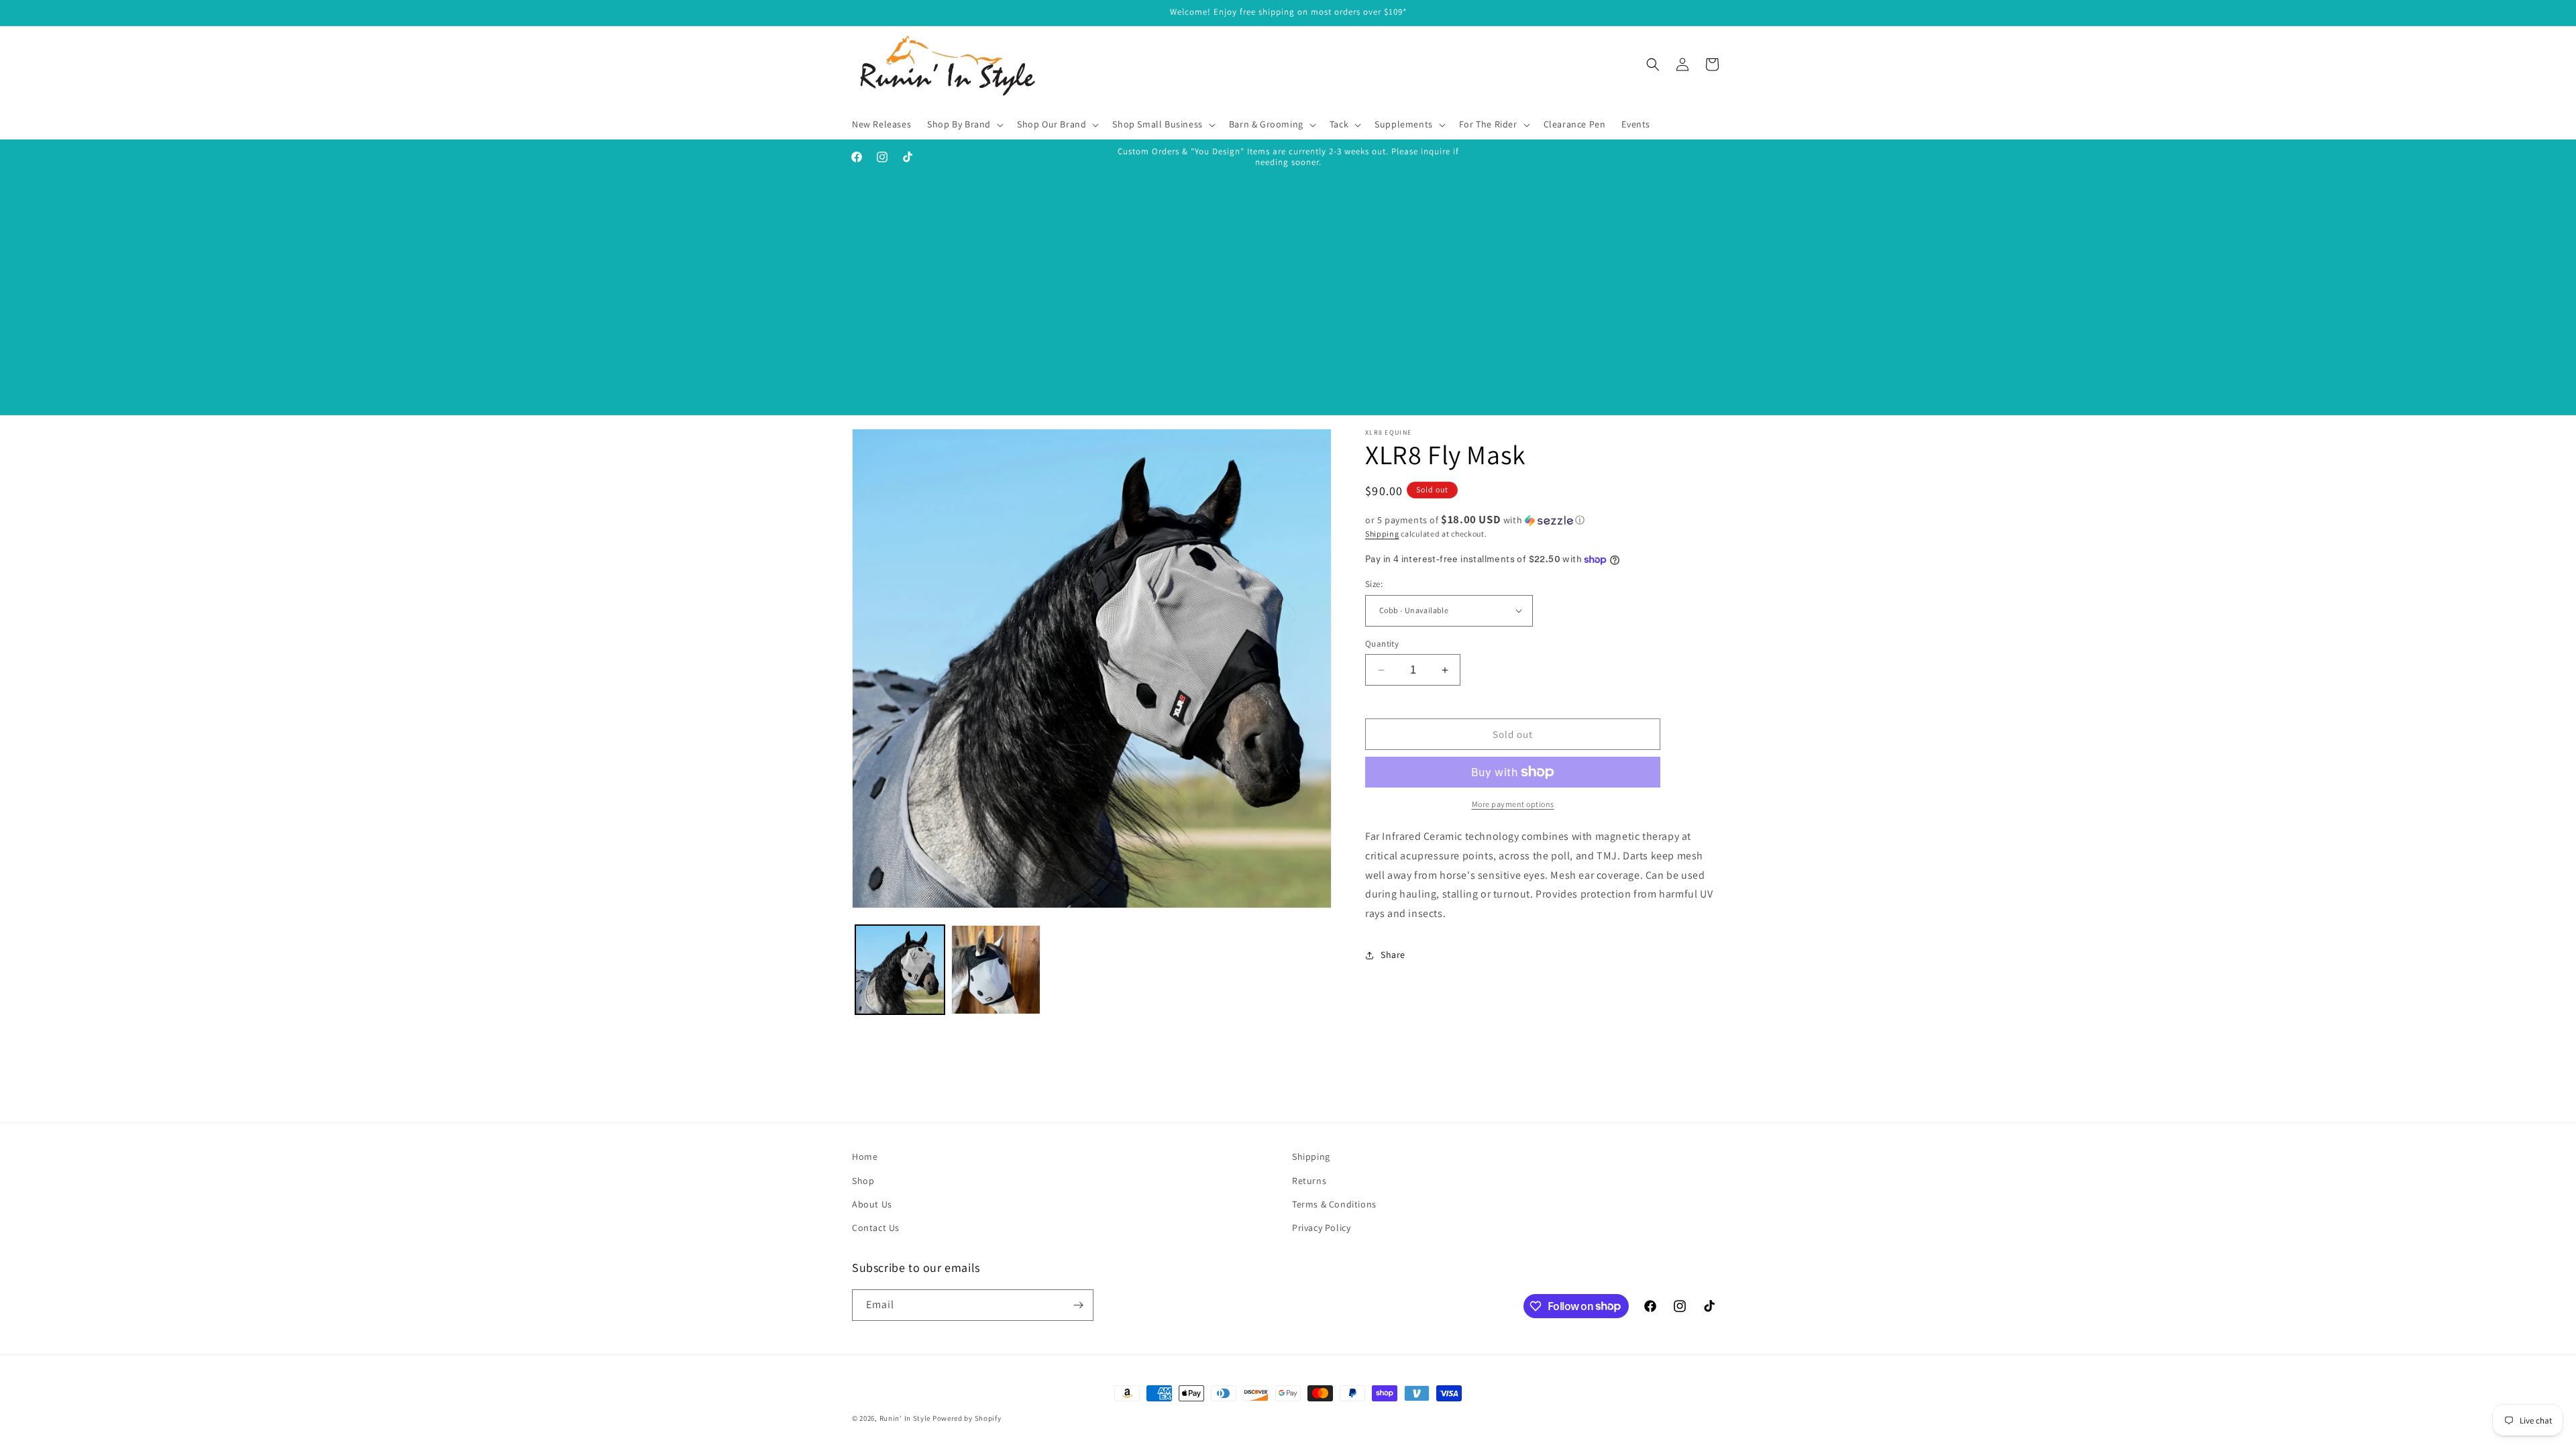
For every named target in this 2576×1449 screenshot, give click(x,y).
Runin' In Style (905, 1418)
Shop (863, 1181)
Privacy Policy (1321, 1228)
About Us (872, 1204)
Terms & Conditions (1334, 1204)
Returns (1309, 1181)
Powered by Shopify (967, 1418)
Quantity (1382, 644)
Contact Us (876, 1228)
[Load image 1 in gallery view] (900, 970)
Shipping (1382, 534)
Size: (1374, 584)
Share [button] (1393, 955)
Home (865, 1157)
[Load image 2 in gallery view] (996, 970)
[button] (964, 124)
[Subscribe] (1078, 1305)
